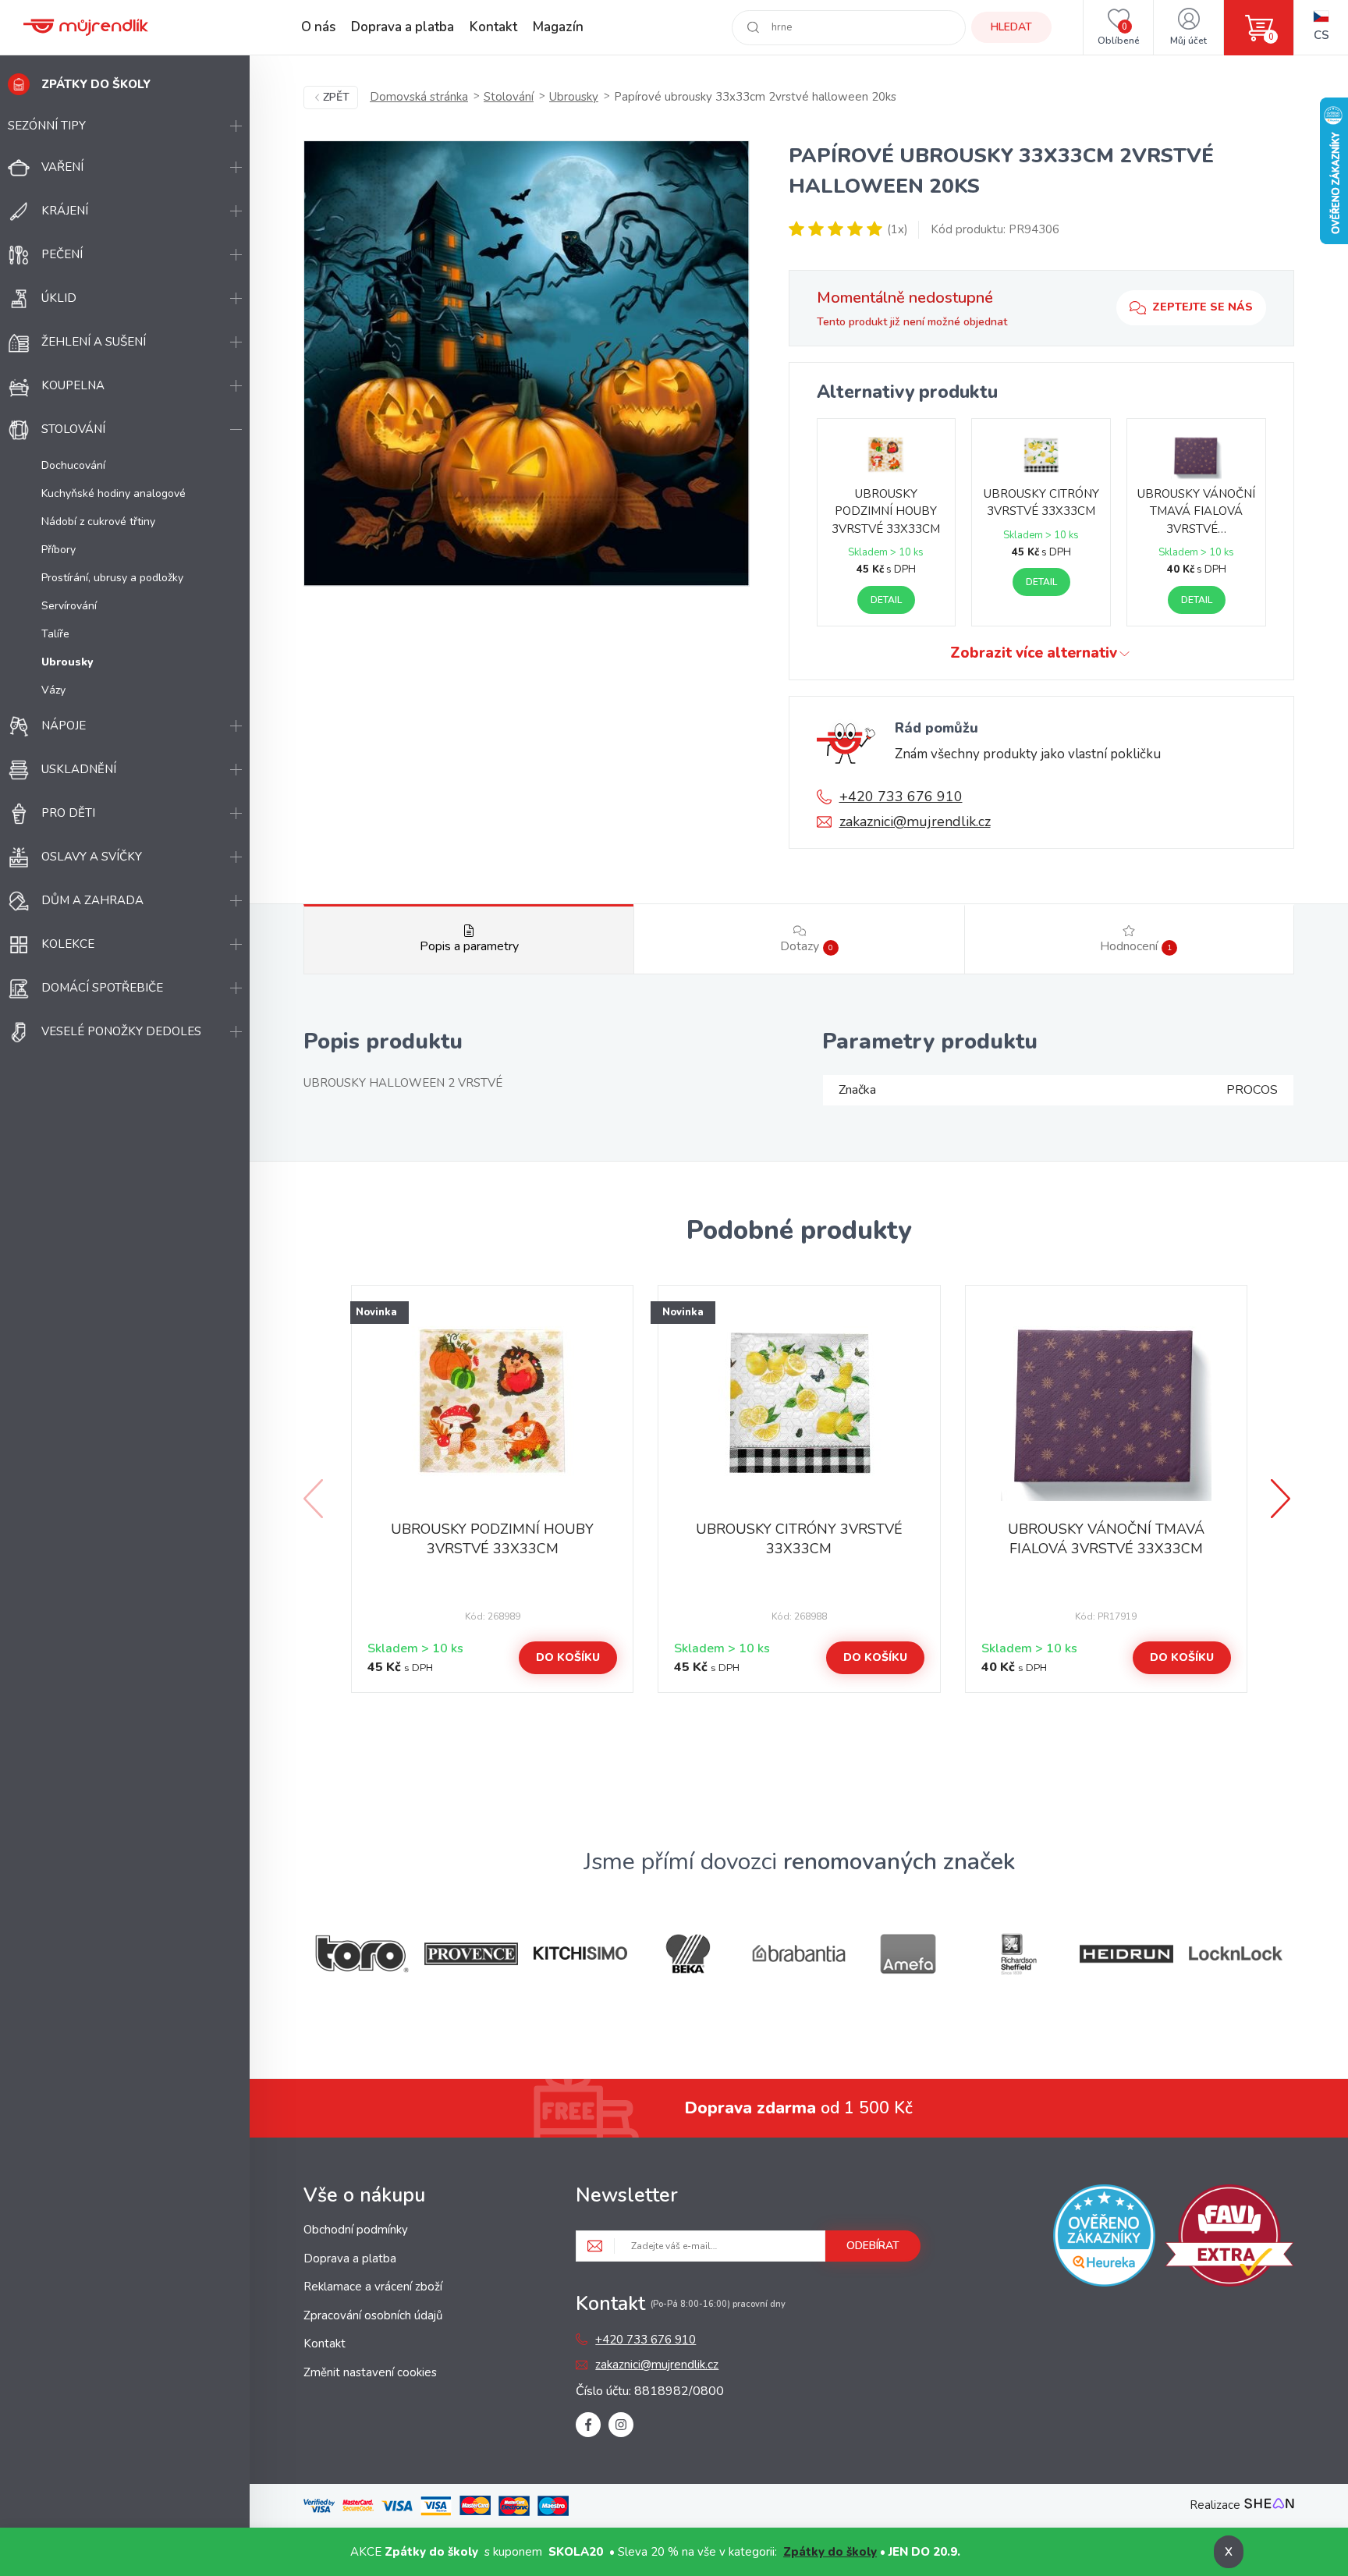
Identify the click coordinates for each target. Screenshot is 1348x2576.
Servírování (69, 606)
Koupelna (73, 385)
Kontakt (493, 27)
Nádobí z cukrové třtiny (98, 522)
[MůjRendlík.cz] (86, 27)
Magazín (558, 27)
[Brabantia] (799, 1954)
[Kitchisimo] (580, 1953)
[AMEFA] (908, 1954)
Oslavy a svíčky (92, 857)
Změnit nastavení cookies (370, 2372)
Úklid (59, 298)
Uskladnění (79, 769)
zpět (336, 97)
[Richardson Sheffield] (1017, 1954)
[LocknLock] (1236, 1953)
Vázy (53, 690)
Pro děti (68, 813)
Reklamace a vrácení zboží (373, 2287)
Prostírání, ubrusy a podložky (112, 578)
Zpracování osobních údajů (373, 2315)
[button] (1282, 1499)
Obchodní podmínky (356, 2230)
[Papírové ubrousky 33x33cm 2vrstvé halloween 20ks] (527, 364)
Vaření (62, 167)
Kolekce (68, 944)
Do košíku (568, 1657)
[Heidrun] (1126, 1954)
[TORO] (362, 1954)
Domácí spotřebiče (102, 988)
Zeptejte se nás (1203, 307)
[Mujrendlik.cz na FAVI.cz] (1229, 2238)
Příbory (59, 550)
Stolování (73, 429)
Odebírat (873, 2246)
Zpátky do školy (830, 2552)
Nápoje (64, 726)
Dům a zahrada (92, 900)
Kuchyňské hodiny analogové (114, 493)
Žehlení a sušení (94, 342)
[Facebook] (588, 2425)
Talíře (55, 634)
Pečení (62, 254)
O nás (318, 27)
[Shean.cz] (1269, 2505)
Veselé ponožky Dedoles (121, 1031)
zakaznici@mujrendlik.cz (915, 821)
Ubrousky (574, 97)
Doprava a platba (403, 27)
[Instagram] (621, 2425)
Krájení (65, 211)
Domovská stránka (419, 97)
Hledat (1011, 27)
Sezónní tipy (47, 126)
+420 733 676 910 (901, 797)
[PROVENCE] (471, 1954)
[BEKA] (690, 1954)
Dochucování (73, 465)
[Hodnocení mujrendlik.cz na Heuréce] (1104, 2238)
